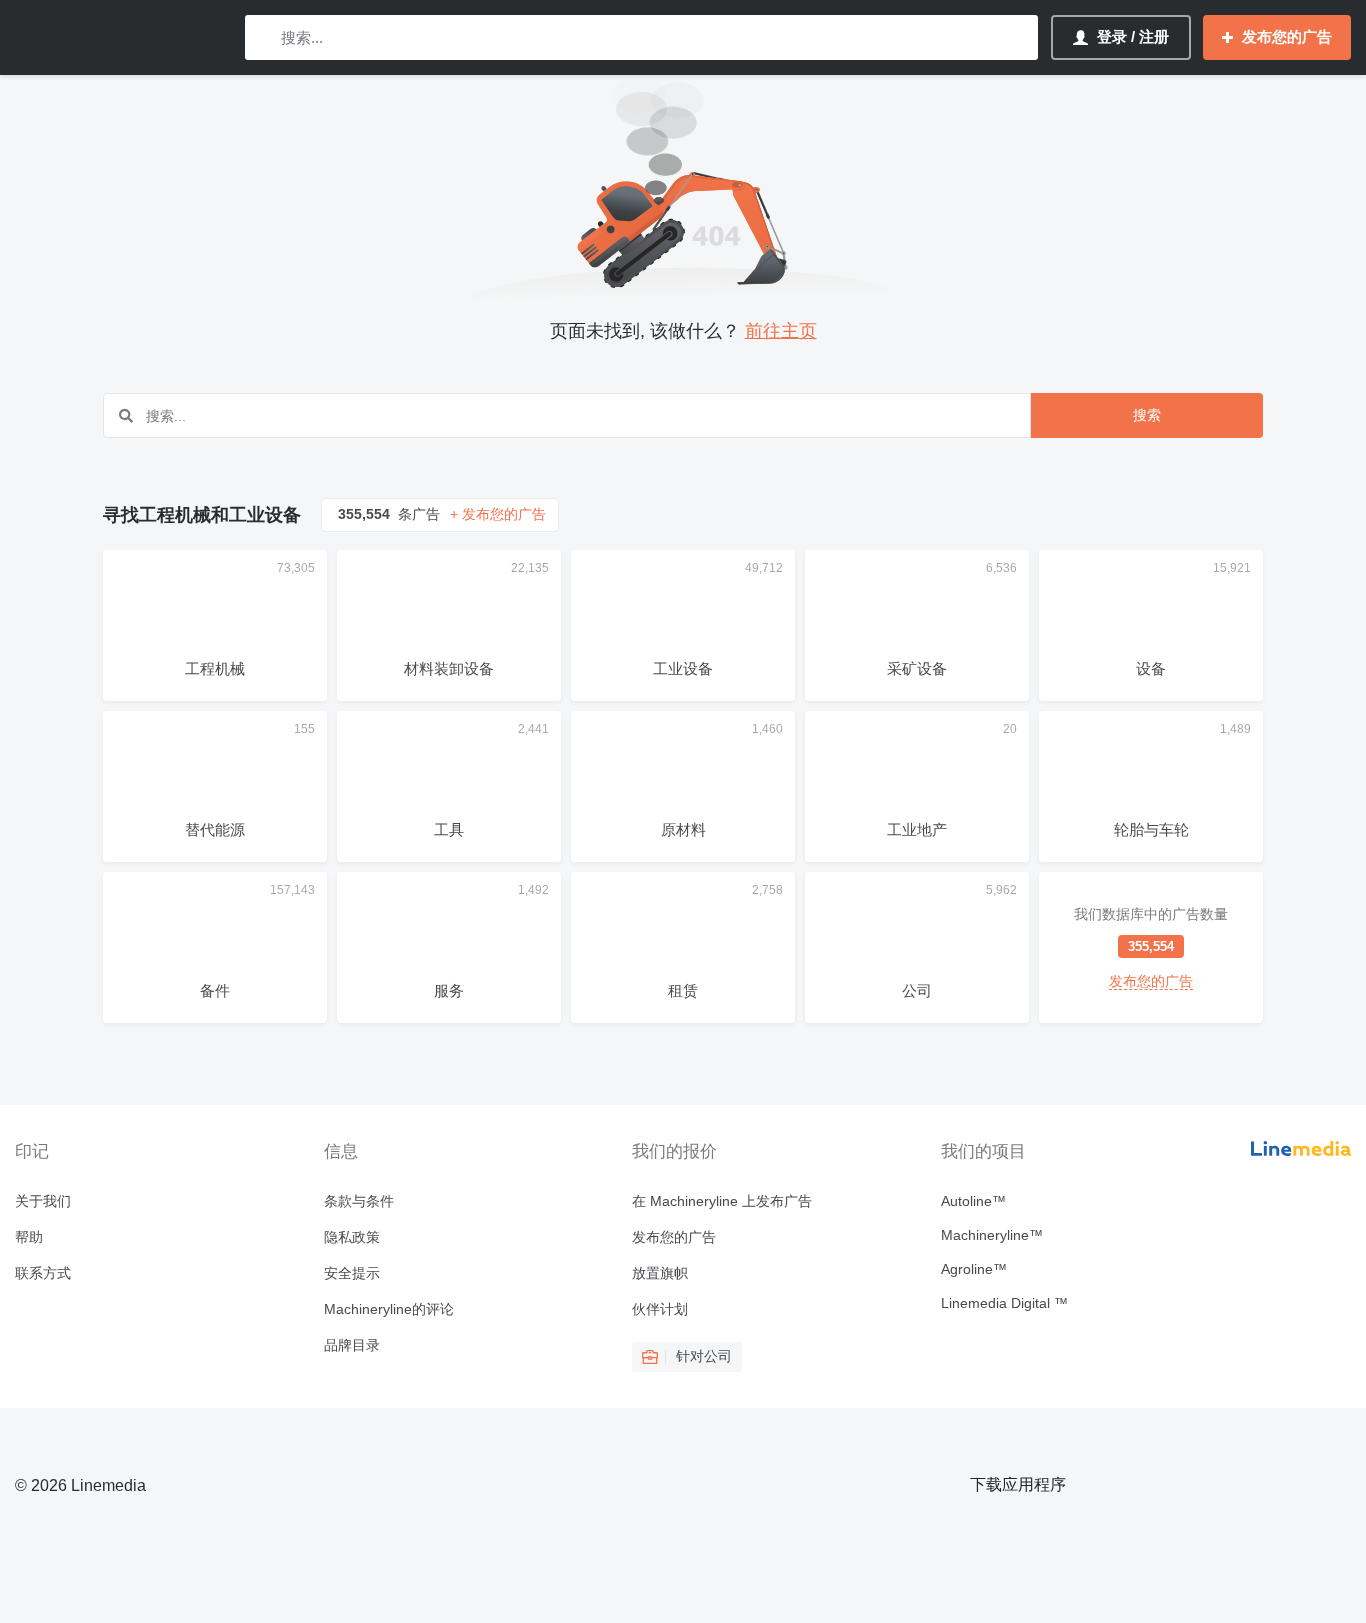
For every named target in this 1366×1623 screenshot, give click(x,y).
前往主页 (781, 331)
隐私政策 (352, 1237)
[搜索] (264, 37)
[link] (1151, 947)
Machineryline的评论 (389, 1309)
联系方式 (43, 1273)
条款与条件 (359, 1201)
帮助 (29, 1237)
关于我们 (43, 1201)
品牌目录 (352, 1345)
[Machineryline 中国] (120, 37)
